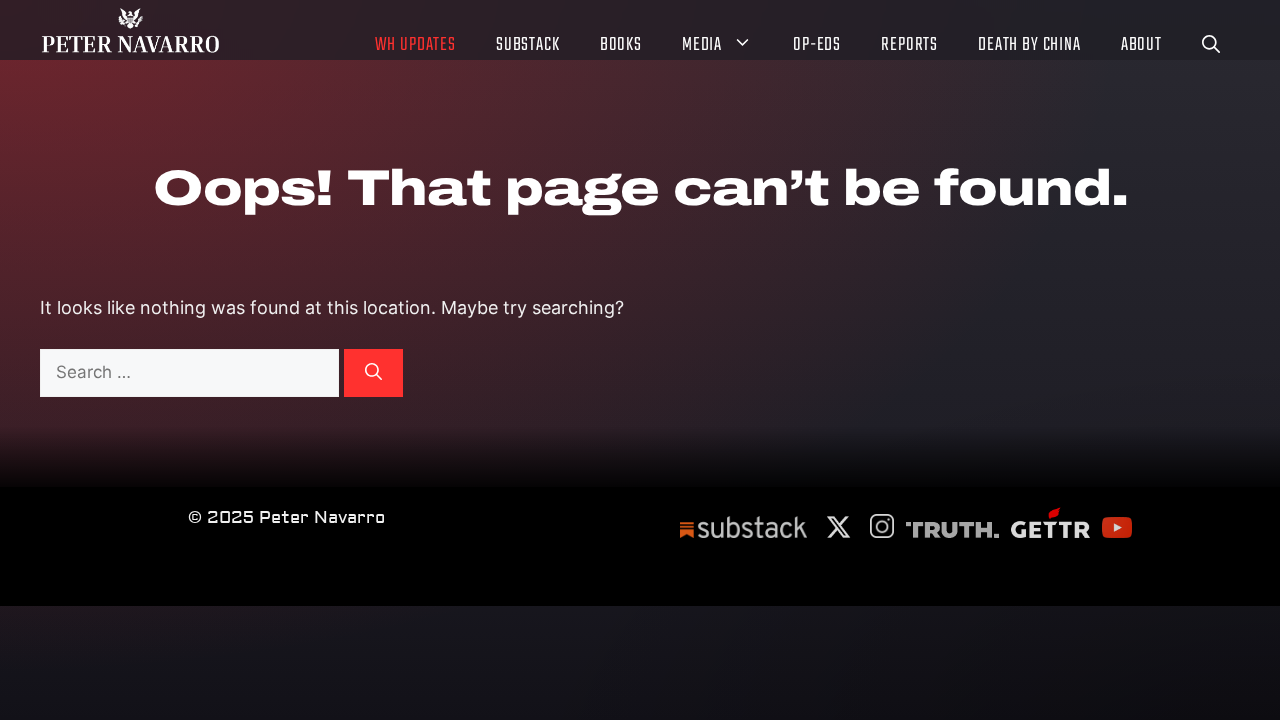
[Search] (373, 373)
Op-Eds (817, 46)
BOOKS (621, 46)
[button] (1211, 47)
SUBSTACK (528, 46)
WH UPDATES (415, 46)
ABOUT (1141, 46)
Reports (909, 46)
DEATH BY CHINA (1029, 46)
